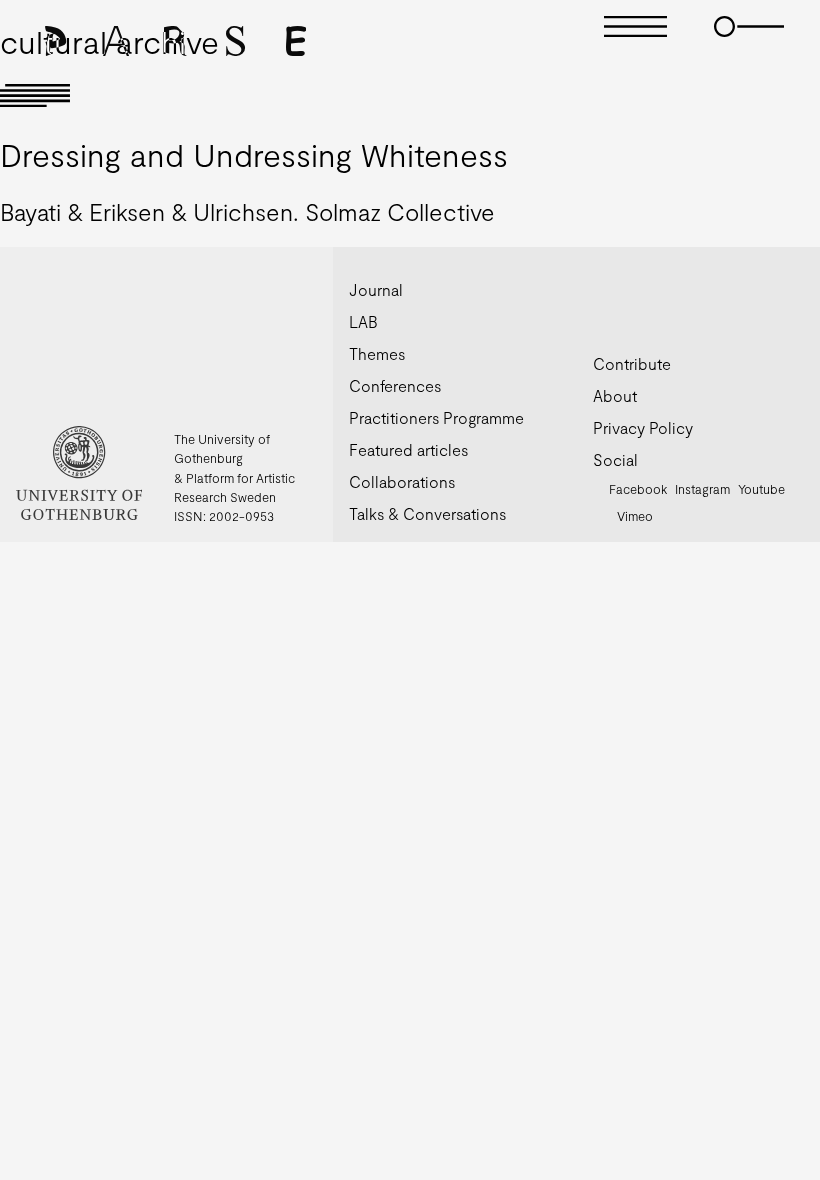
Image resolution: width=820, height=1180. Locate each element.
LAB (363, 321)
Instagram (702, 489)
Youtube (761, 489)
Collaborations (402, 481)
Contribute (632, 363)
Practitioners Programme (436, 417)
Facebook (638, 489)
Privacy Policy (643, 427)
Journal (376, 289)
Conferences (395, 385)
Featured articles (408, 449)
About (615, 395)
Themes (377, 353)
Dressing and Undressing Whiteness (254, 154)
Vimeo (635, 516)
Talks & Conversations (427, 513)
